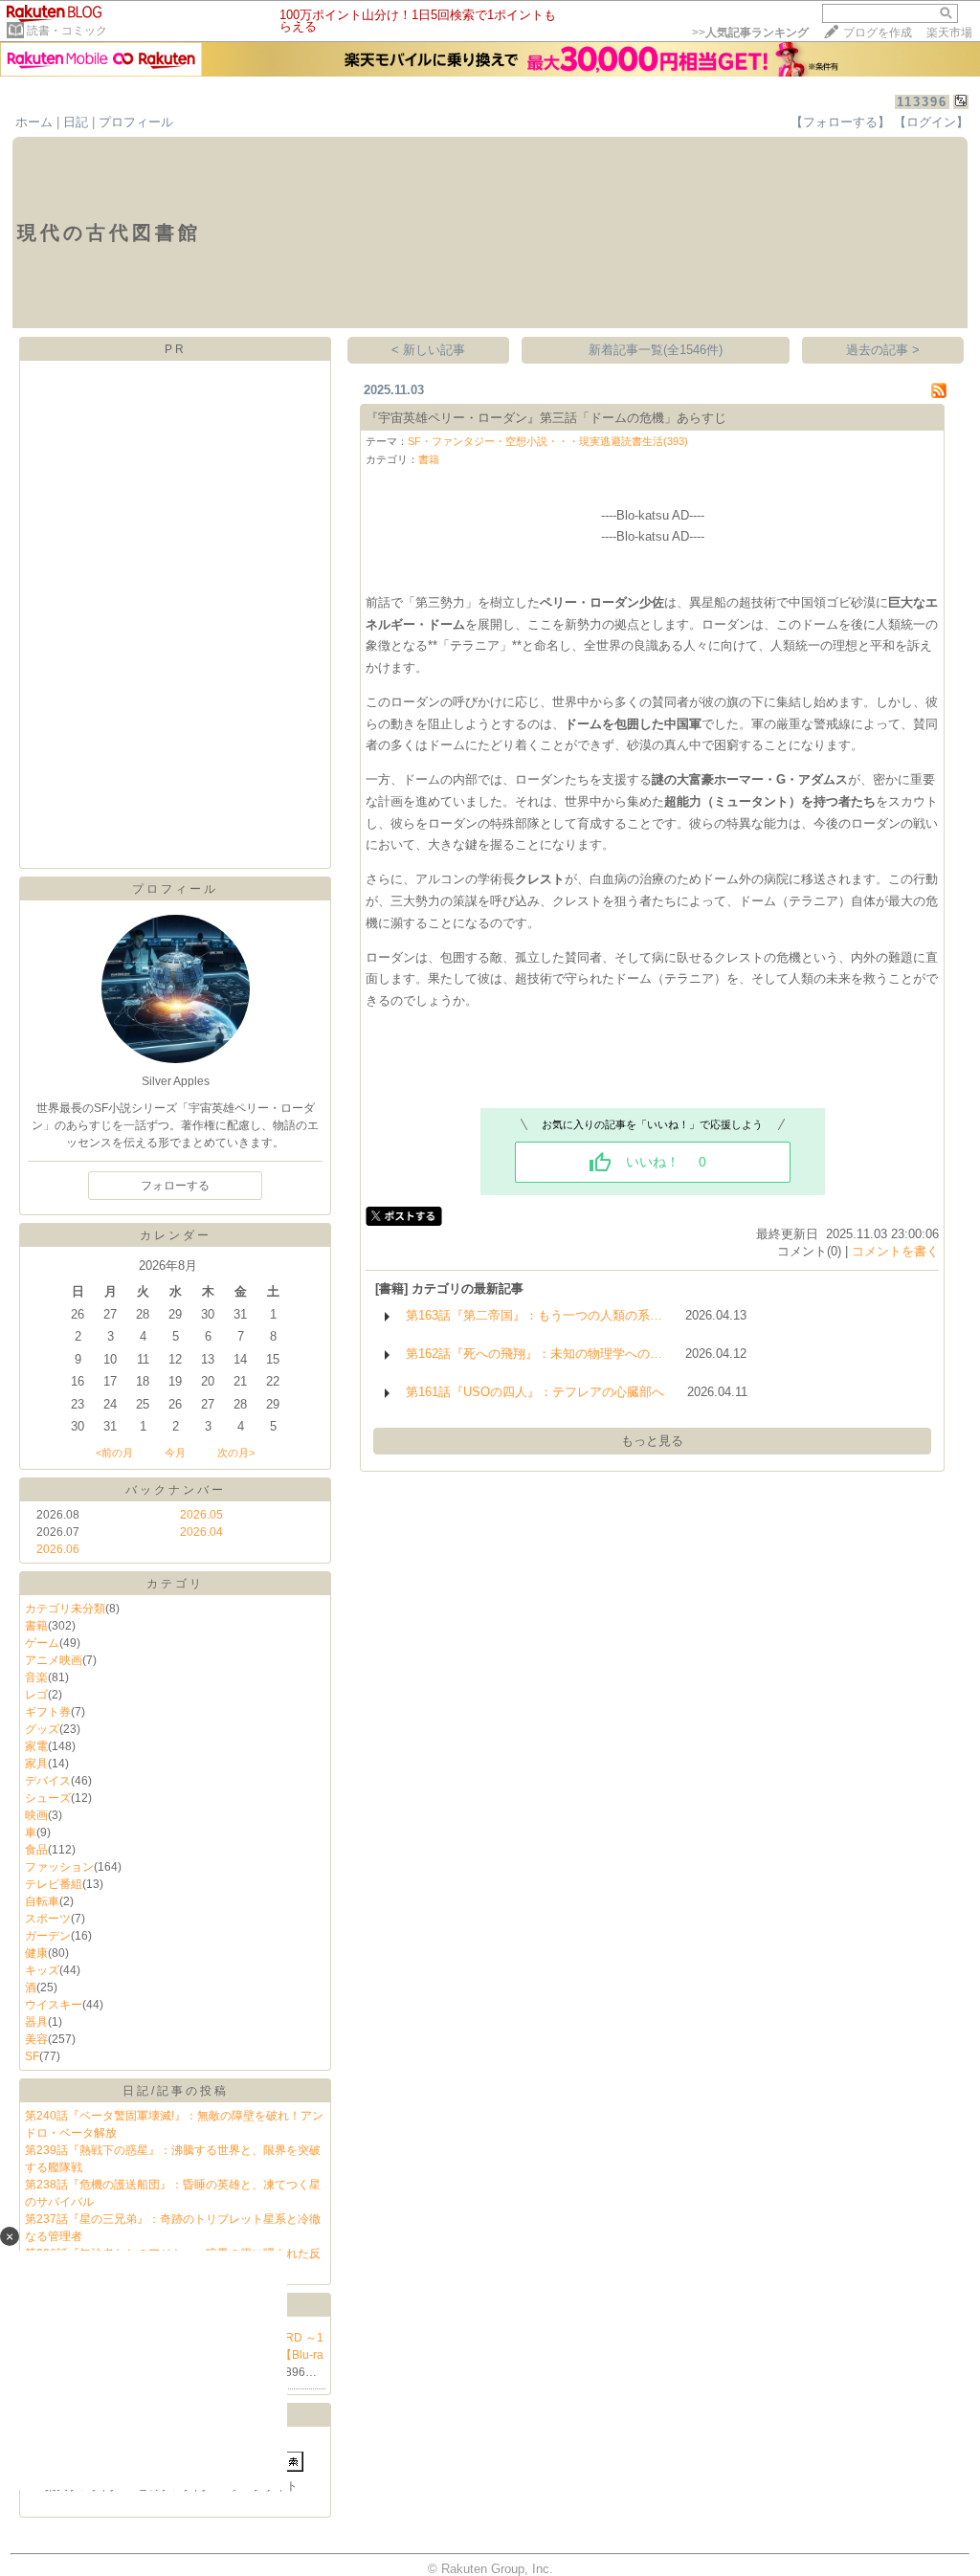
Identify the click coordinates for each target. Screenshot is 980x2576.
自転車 (42, 1901)
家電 (36, 1746)
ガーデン (48, 1936)
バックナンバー (176, 1490)
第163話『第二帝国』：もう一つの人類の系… (534, 1315)
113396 (922, 102)
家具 (36, 1764)
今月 (175, 1453)
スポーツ (48, 1919)
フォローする (175, 1186)
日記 (76, 122)
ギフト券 (48, 1712)
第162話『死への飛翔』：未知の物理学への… (534, 1354)
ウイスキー (54, 2005)
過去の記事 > (883, 350)
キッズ (42, 1970)
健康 (36, 1953)
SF (32, 2056)
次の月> (236, 1453)
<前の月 (114, 1453)
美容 (36, 2039)
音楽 (36, 1677)
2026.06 (58, 1549)
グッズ (42, 1729)
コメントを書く (895, 1251)
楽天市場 (949, 33)
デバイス (48, 1781)
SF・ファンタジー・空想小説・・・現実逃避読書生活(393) (548, 441)
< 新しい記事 (428, 350)
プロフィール (136, 122)
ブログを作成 (878, 33)
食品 (36, 1850)
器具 (36, 2022)
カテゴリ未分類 (65, 1609)
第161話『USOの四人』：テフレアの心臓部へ (535, 1392)
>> (750, 33)
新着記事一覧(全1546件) (656, 350)
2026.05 (201, 1515)
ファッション (59, 1867)
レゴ (36, 1695)
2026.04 (201, 1532)
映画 (36, 1815)
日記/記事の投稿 (176, 2091)
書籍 (36, 1626)
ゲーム (42, 1643)
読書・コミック (67, 31)
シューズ (48, 1798)
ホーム (34, 122)
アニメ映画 (54, 1660)
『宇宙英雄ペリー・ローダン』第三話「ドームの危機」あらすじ (546, 418)
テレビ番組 (54, 1884)
